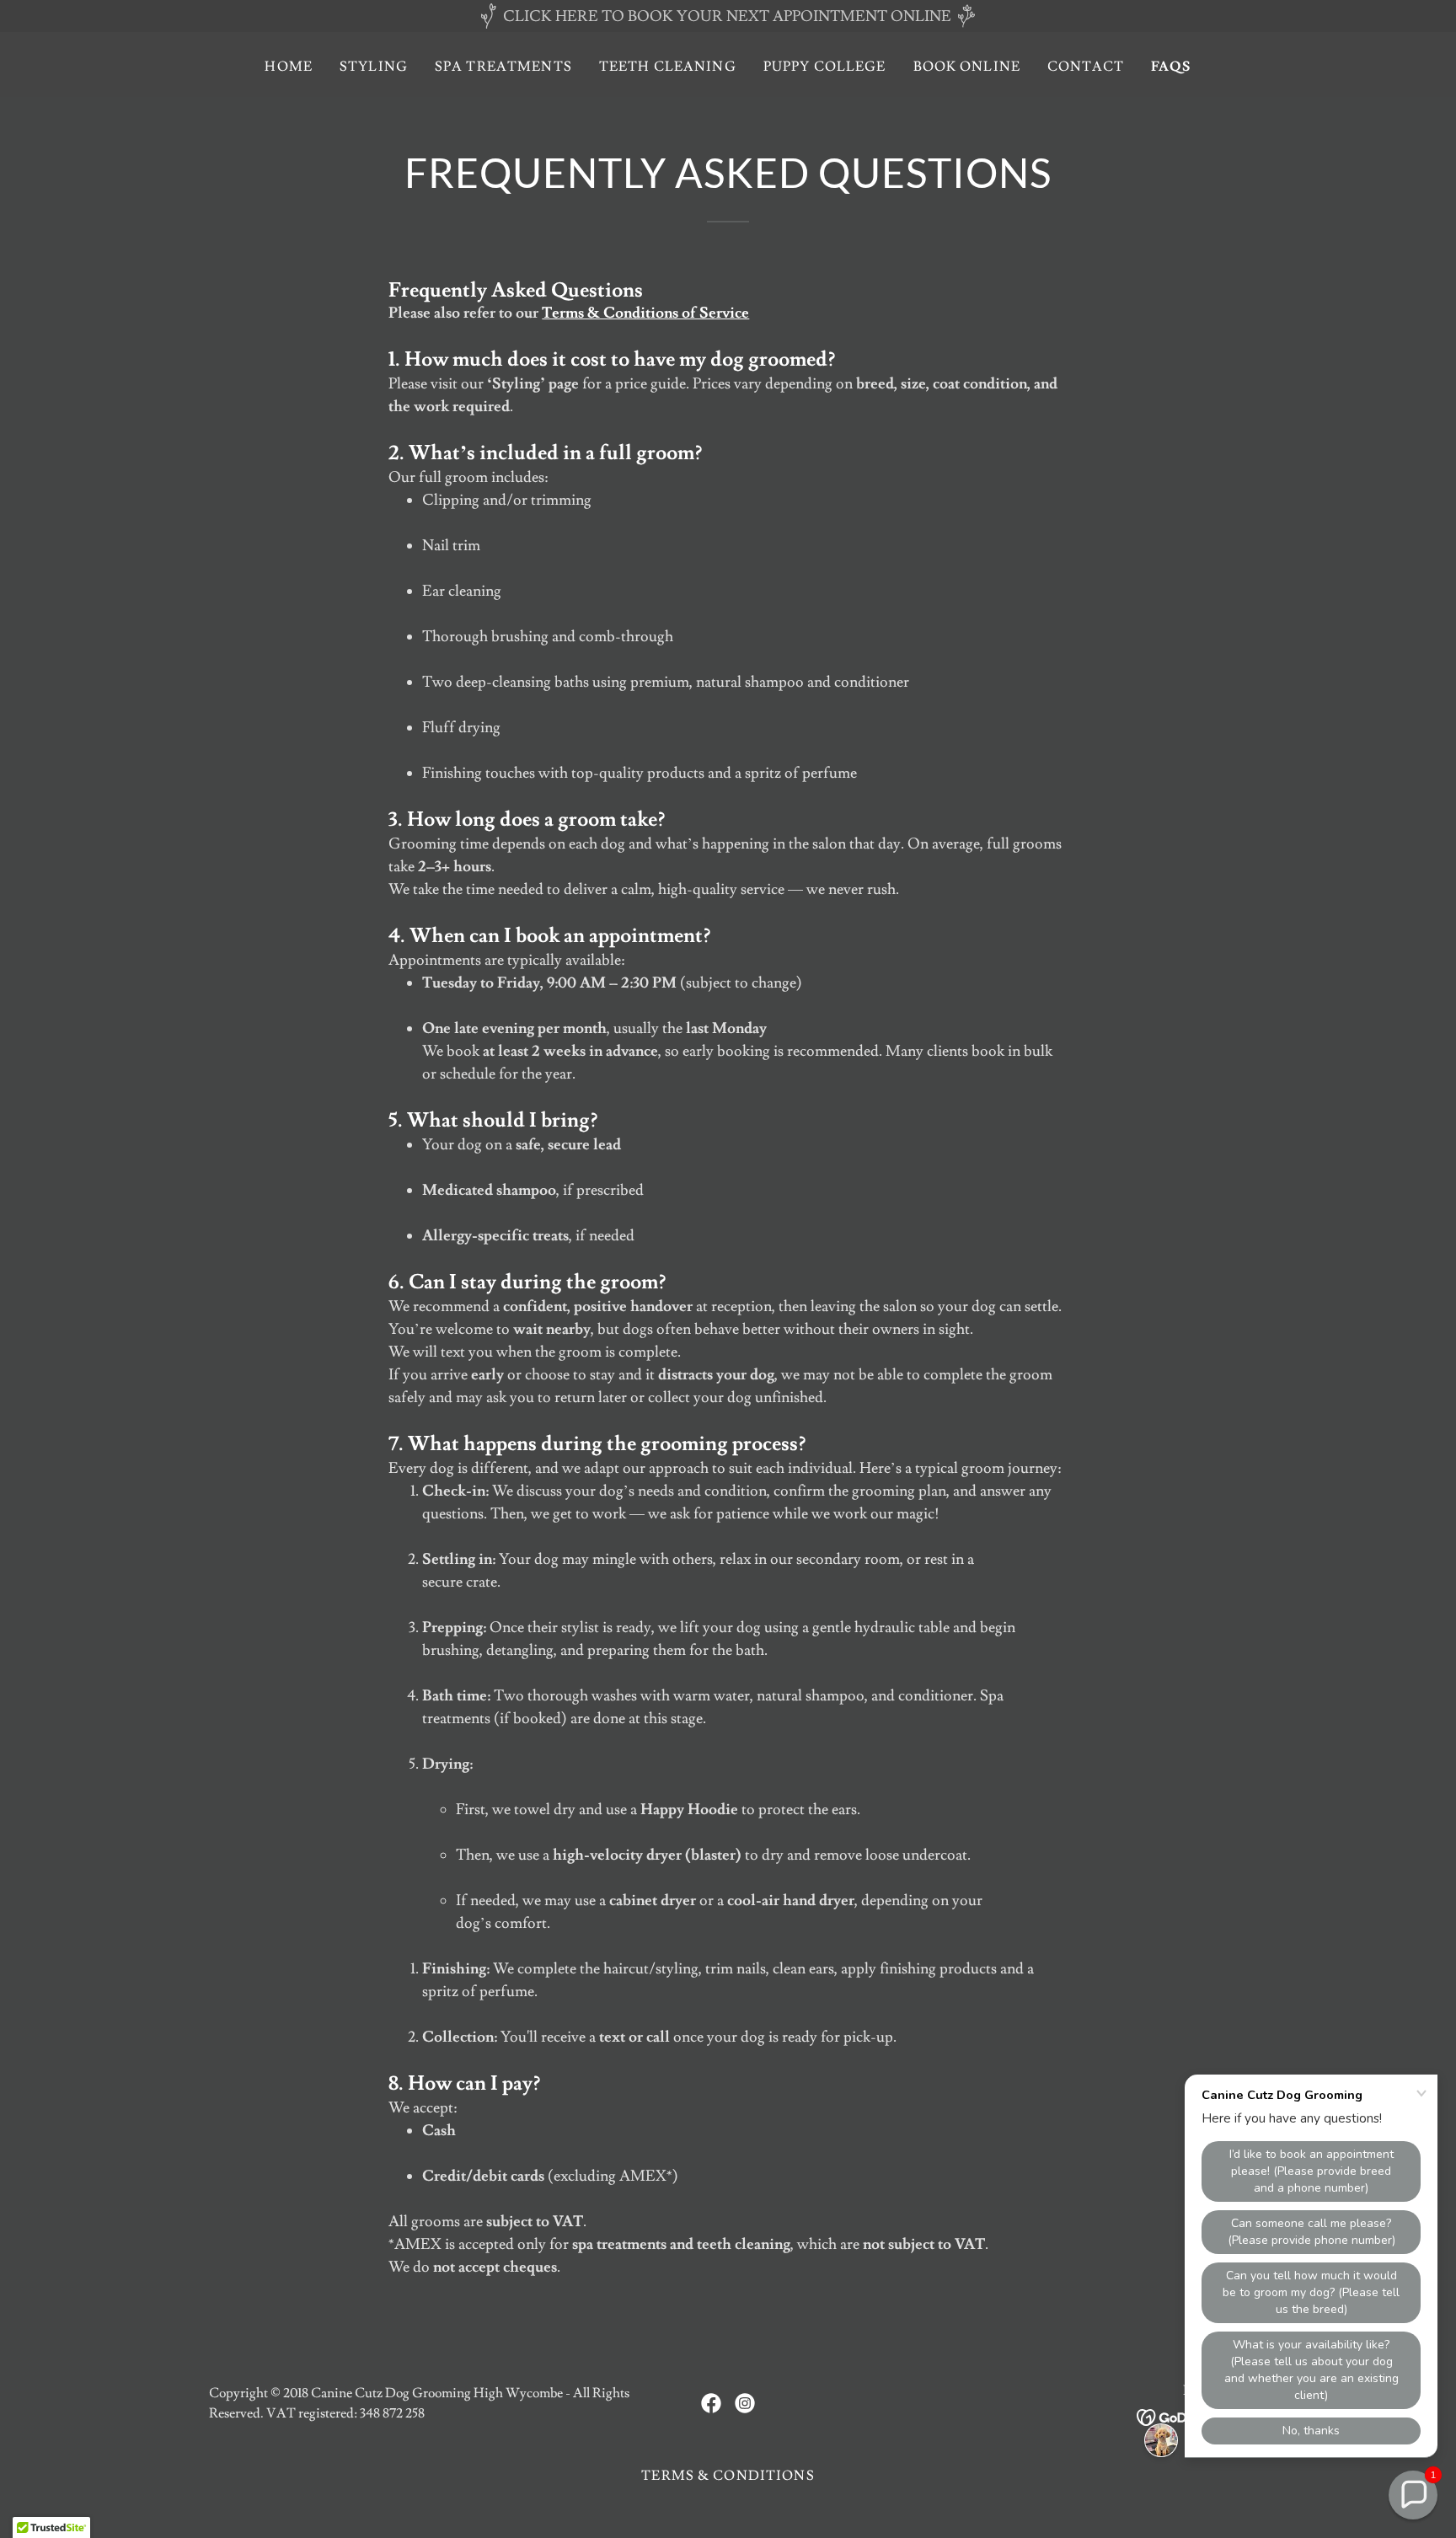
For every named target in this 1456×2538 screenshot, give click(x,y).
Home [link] (289, 67)
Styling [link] (374, 67)
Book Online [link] (967, 67)
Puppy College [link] (825, 67)
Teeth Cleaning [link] (668, 67)
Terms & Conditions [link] (728, 2476)
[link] (711, 2403)
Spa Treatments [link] (503, 67)
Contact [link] (1086, 67)
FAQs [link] (1171, 67)
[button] (1413, 2495)
